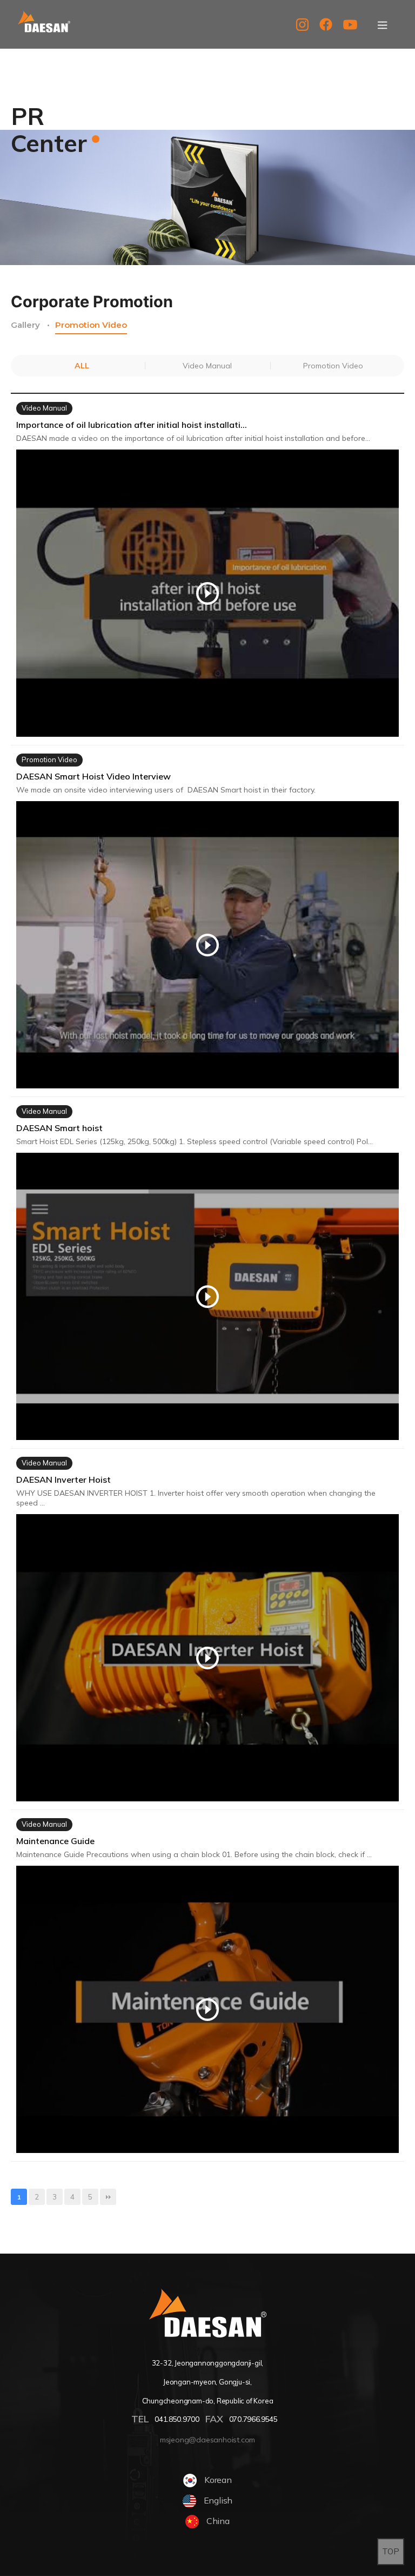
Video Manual (207, 366)
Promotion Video (91, 325)
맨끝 (108, 2197)
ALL (82, 366)
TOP (391, 2551)
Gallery (25, 325)
